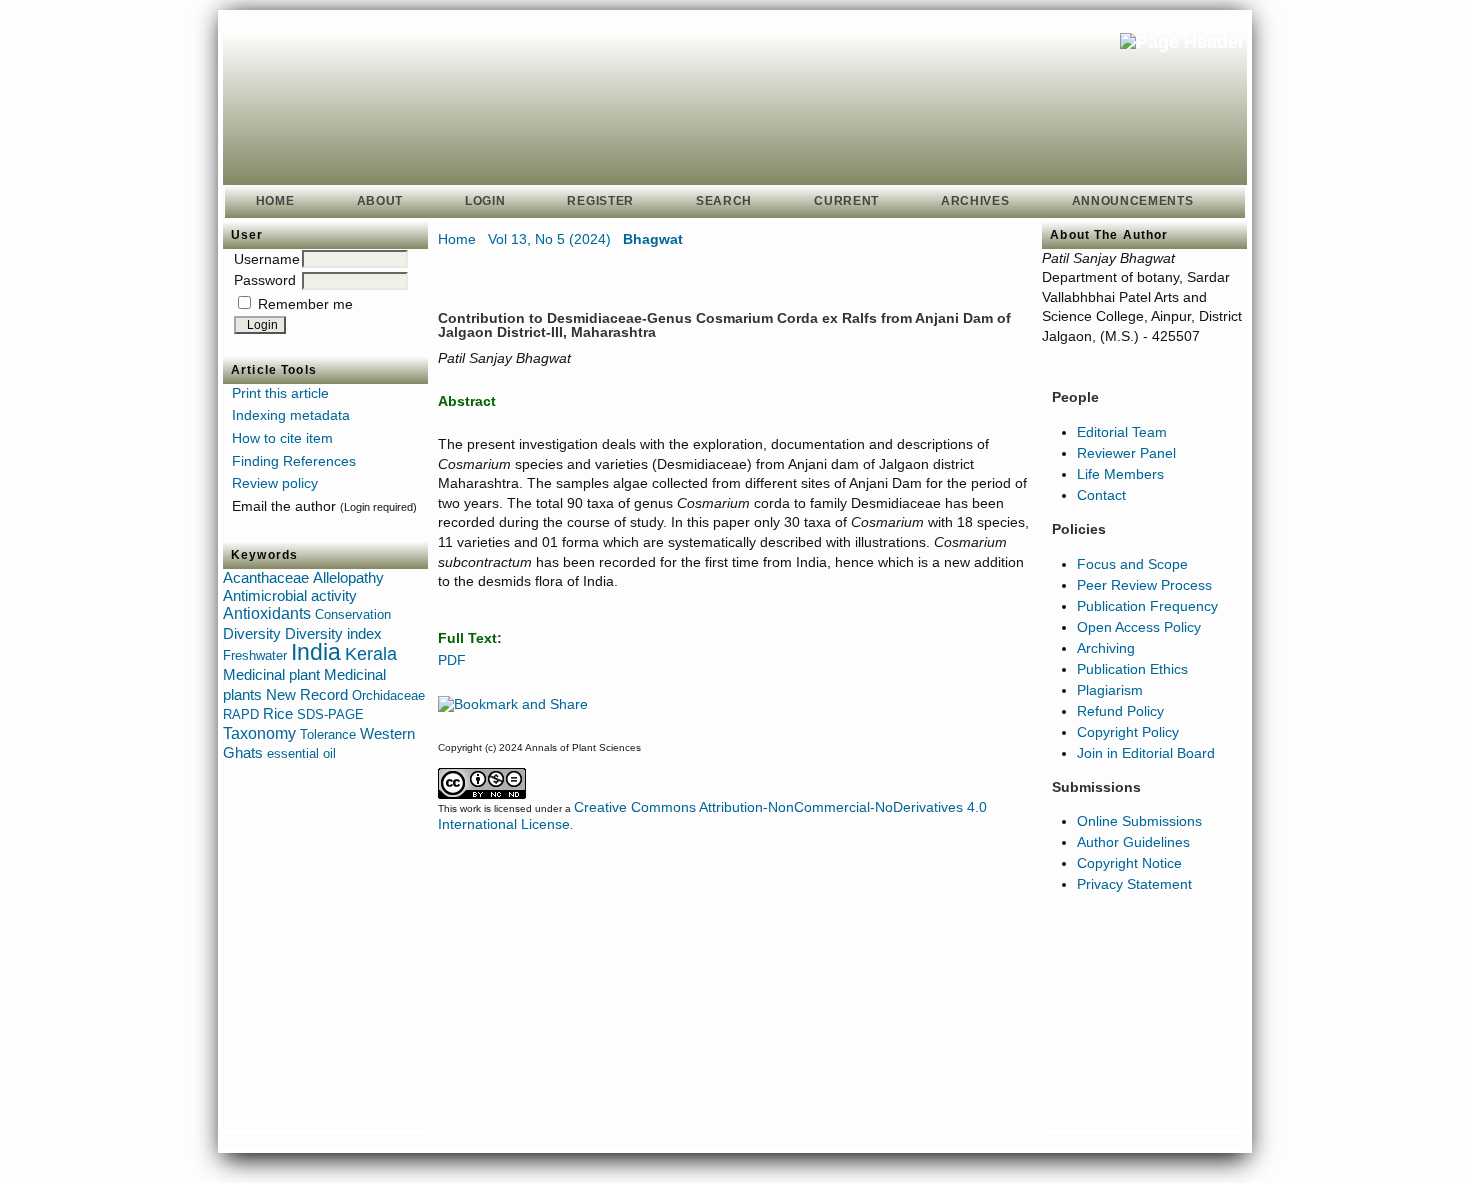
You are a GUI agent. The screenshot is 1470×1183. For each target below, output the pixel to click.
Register (600, 201)
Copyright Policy (1128, 732)
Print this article (280, 393)
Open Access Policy (1139, 627)
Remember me (305, 304)
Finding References (294, 461)
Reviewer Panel (1126, 453)
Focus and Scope (1132, 564)
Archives (975, 201)
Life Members (1120, 474)
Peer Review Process (1144, 585)
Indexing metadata (291, 415)
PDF (452, 660)
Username (267, 259)
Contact (1101, 495)
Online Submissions (1139, 821)
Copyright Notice (1129, 863)
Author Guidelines (1133, 842)
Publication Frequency (1147, 606)
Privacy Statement (1134, 884)
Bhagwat (653, 239)
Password (265, 280)
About (380, 201)
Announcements (1133, 201)
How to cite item (282, 438)
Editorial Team (1122, 432)
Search (724, 201)
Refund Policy (1120, 711)
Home (275, 201)
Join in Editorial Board (1146, 753)
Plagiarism (1110, 690)
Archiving (1106, 648)
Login (485, 201)
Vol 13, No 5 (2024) (549, 239)
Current (846, 201)
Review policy (275, 483)
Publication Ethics (1132, 669)
